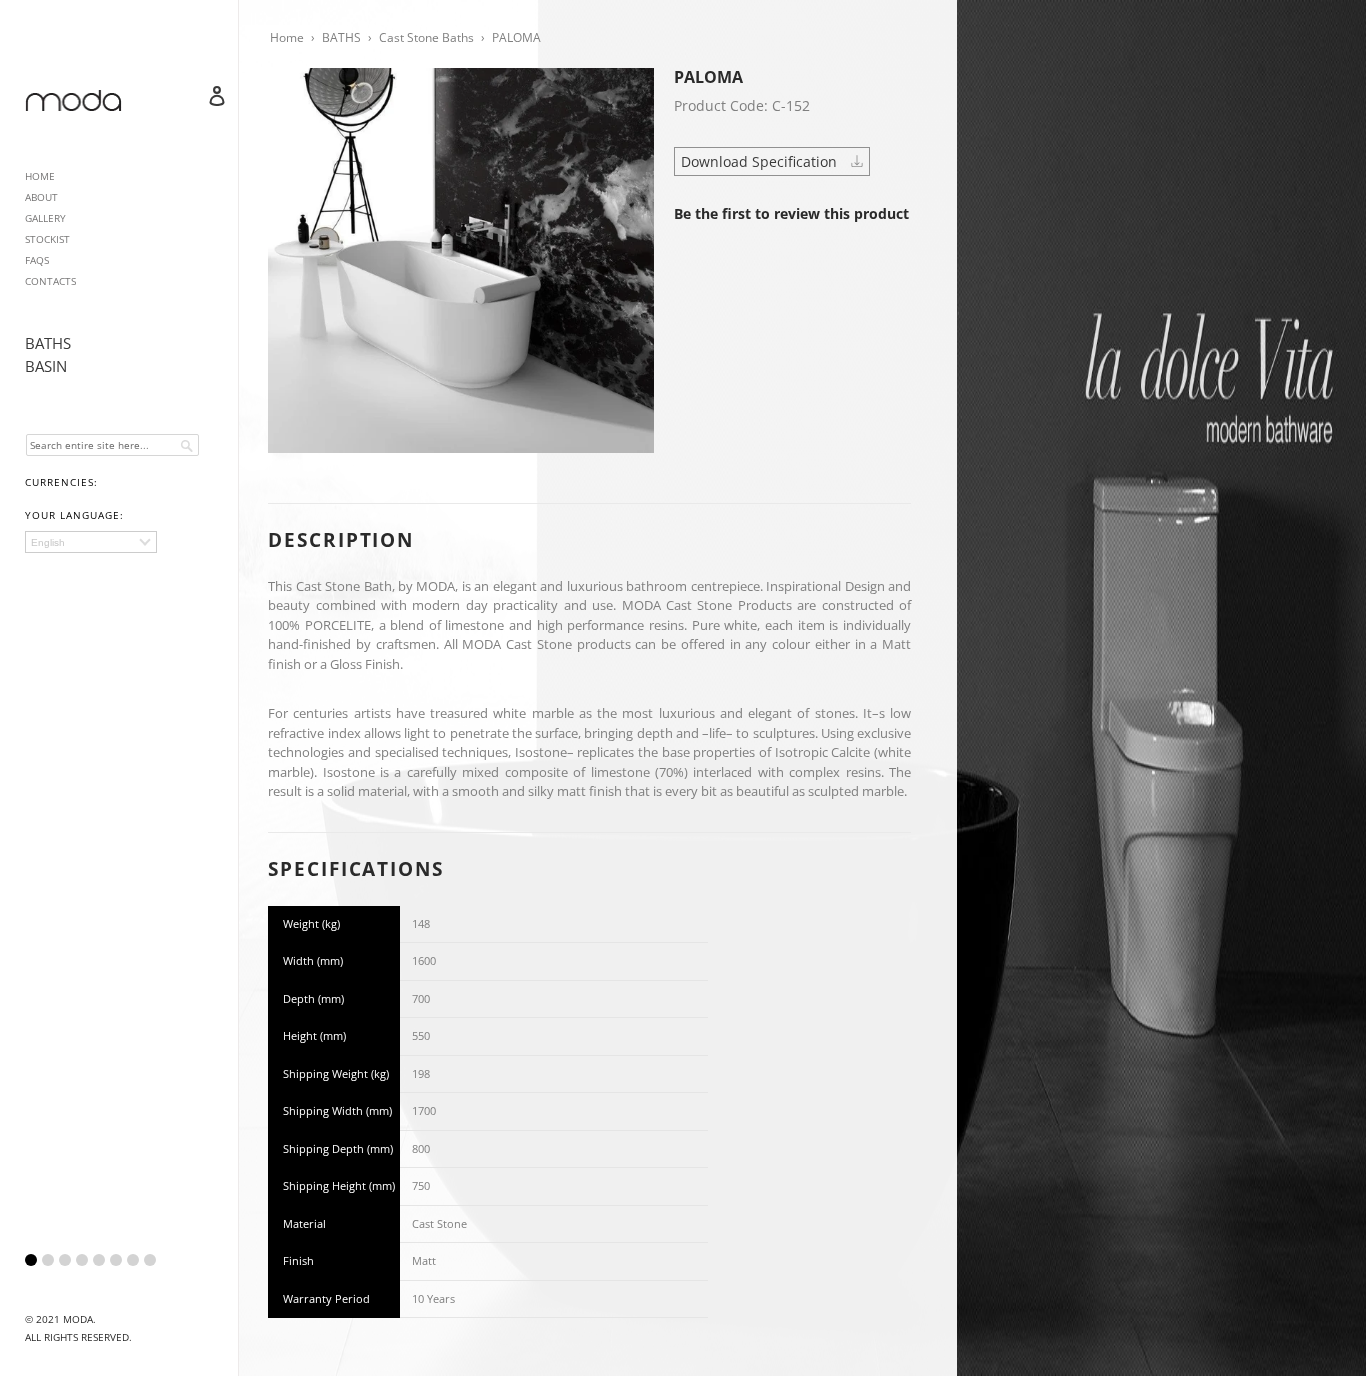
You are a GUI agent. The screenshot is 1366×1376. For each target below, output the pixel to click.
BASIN (46, 366)
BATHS (48, 343)
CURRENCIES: (61, 482)
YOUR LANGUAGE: (74, 515)
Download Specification (761, 161)
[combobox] (112, 445)
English (48, 542)
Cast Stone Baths (426, 37)
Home (287, 37)
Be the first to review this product (791, 213)
